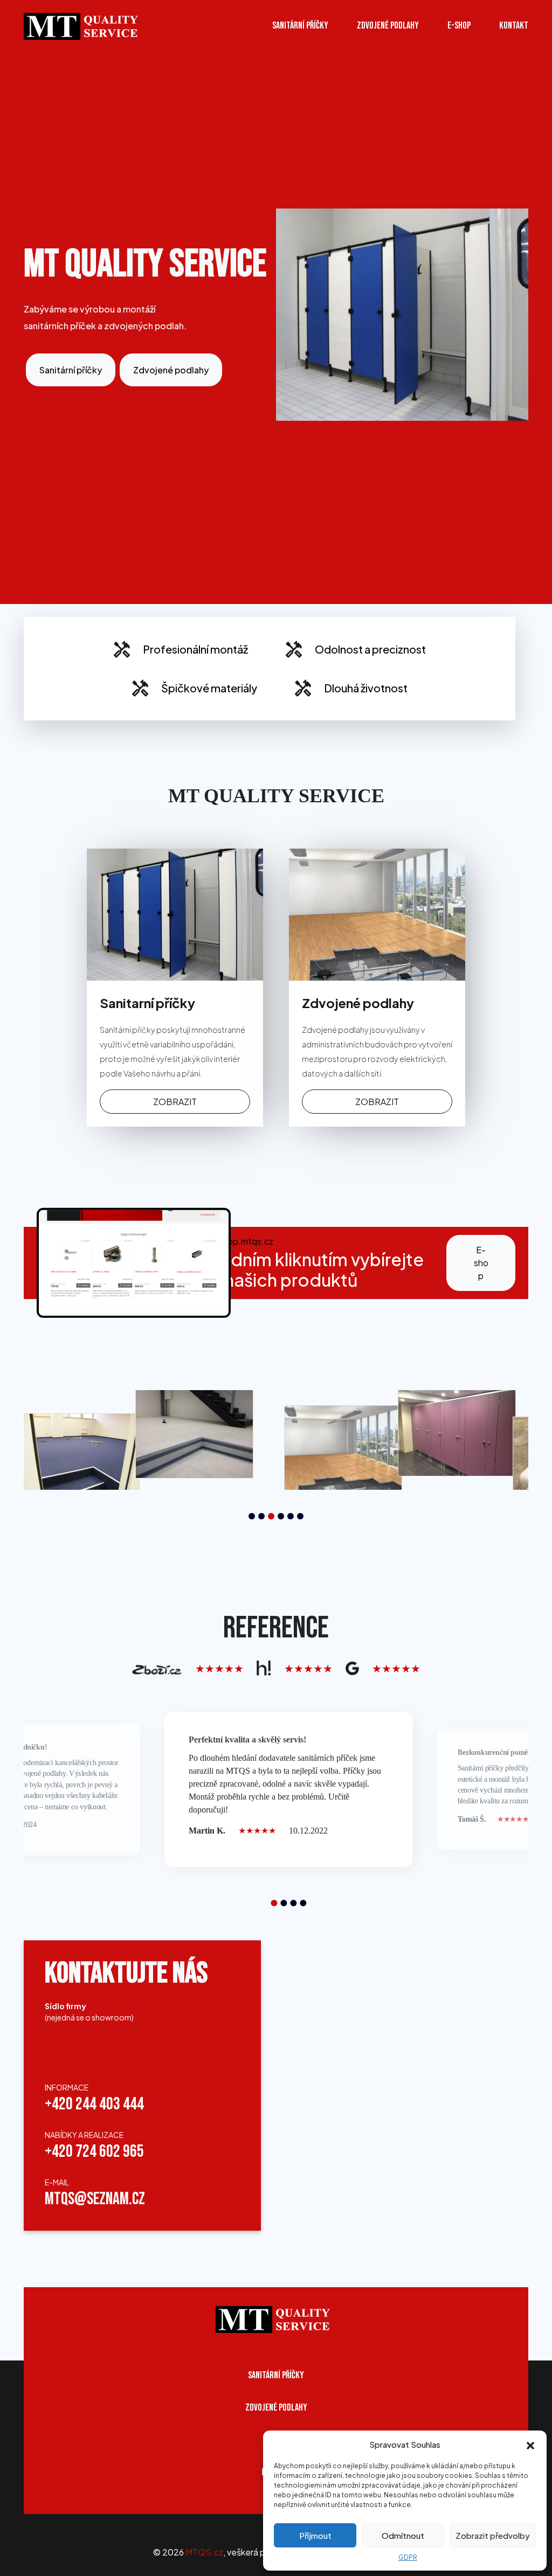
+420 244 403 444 (94, 2104)
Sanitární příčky (300, 26)
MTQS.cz (204, 2552)
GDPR (408, 2557)
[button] (530, 2445)
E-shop (481, 1263)
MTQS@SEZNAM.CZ (95, 2199)
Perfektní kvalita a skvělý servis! (247, 1740)
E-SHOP (459, 26)
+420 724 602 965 (94, 2152)
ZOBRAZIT (175, 1102)
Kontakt (514, 26)
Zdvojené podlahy (388, 26)
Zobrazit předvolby (493, 2535)
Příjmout (315, 2535)
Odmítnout (403, 2535)
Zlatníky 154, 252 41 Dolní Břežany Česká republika (81, 2049)
